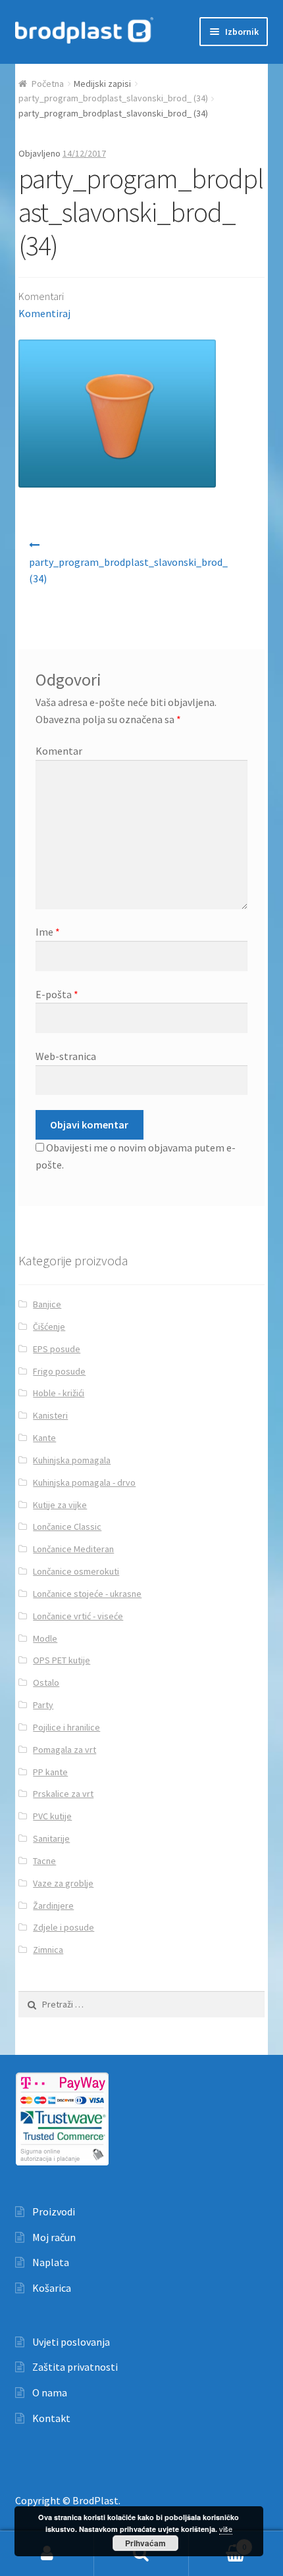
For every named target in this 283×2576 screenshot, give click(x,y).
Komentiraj (44, 313)
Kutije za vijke (60, 1505)
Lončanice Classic (67, 1527)
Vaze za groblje (63, 1883)
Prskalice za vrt (63, 1794)
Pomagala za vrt (64, 1750)
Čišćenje (49, 1326)
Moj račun (54, 2237)
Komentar (59, 751)
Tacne (44, 1861)
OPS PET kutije (62, 1660)
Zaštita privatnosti (75, 2367)
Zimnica (48, 1950)
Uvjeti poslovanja (71, 2342)
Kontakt (51, 2418)
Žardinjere (53, 1906)
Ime (48, 932)
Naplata (51, 2262)
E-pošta (57, 994)
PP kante (50, 1772)
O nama (50, 2392)
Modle (45, 1638)
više (226, 2529)
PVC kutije (52, 1816)
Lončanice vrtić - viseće (78, 1616)
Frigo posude (59, 1371)
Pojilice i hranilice (66, 1727)
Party (43, 1705)
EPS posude (57, 1349)
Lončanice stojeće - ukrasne (87, 1594)
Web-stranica (66, 1056)
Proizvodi (54, 2211)
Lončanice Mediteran (73, 1549)
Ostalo (46, 1682)
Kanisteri (50, 1415)
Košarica (52, 2288)
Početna (48, 84)
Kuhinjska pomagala (72, 1460)
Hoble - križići (59, 1393)
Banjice (47, 1304)
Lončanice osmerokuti (76, 1571)
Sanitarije (51, 1838)
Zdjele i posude (64, 1927)
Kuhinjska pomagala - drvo (84, 1482)
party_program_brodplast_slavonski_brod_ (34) (113, 98)
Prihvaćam (145, 2543)
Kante (44, 1438)
